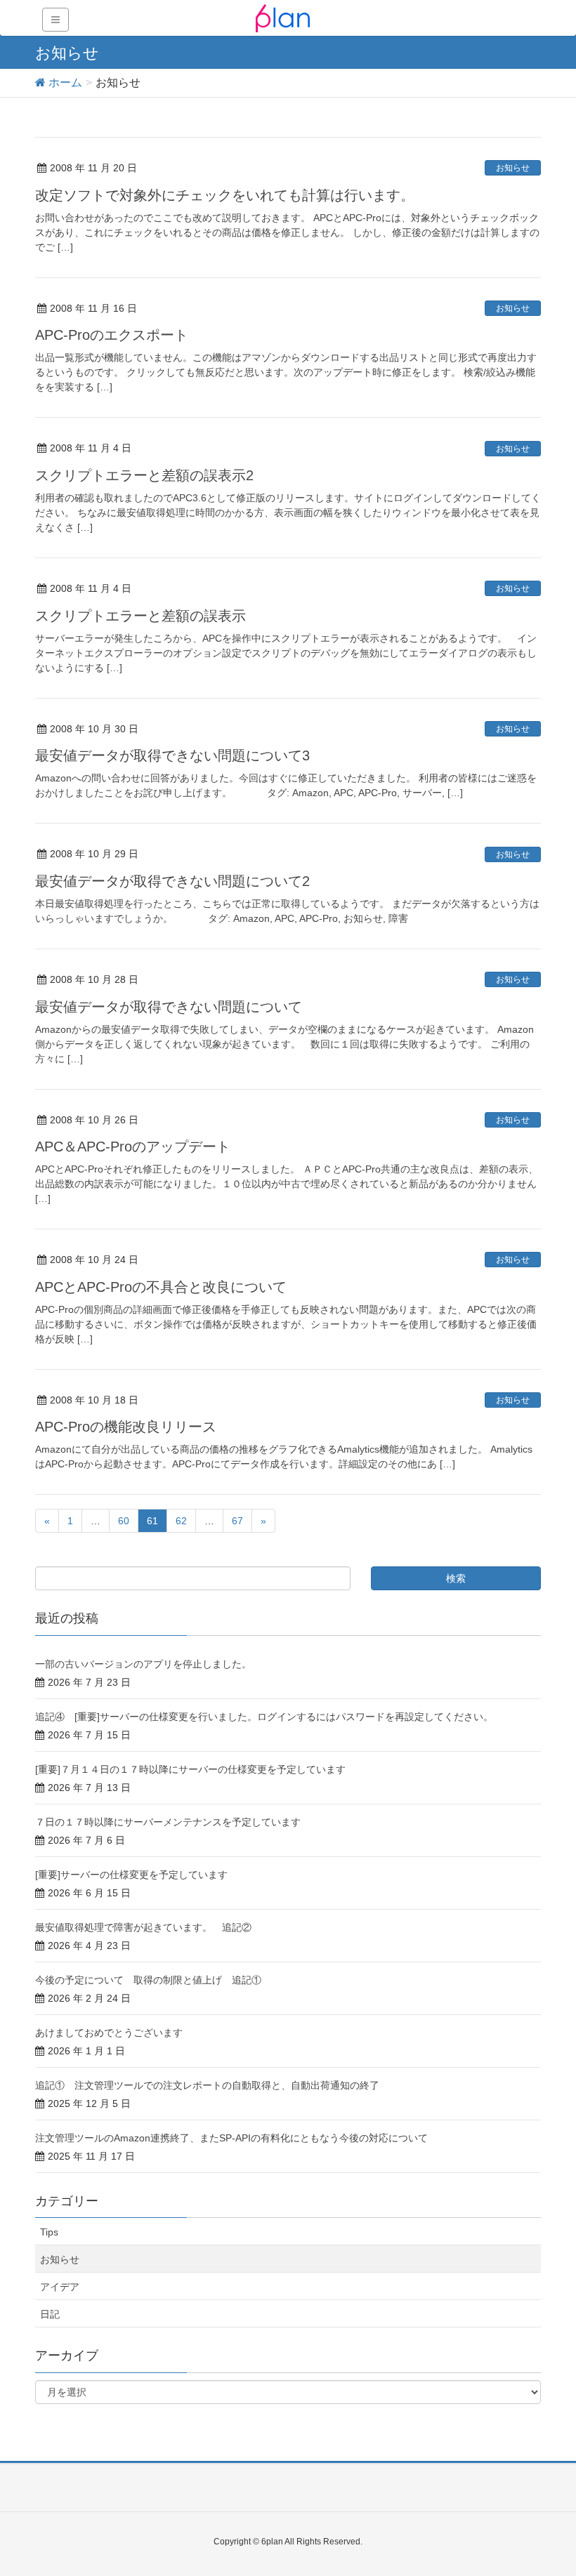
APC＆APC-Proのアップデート (133, 1147)
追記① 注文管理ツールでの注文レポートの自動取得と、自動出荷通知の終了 (207, 2085)
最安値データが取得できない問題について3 (172, 755)
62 (181, 1521)
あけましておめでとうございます (109, 2033)
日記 (50, 2314)
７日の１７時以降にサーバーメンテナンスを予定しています (168, 1822)
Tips (49, 2232)
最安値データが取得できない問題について (169, 1007)
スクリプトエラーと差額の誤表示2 (144, 475)
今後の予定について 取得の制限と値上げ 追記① (148, 1980)
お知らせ (513, 168)
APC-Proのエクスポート (112, 335)
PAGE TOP (548, 2486)
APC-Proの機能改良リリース (126, 1427)
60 (124, 1521)
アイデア (60, 2287)
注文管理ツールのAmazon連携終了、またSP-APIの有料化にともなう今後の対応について (231, 2138)
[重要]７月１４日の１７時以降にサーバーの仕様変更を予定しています (190, 1769)
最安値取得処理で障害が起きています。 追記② (143, 1927)
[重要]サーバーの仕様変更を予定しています (131, 1875)
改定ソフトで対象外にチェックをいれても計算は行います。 (225, 195)
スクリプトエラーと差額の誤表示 (140, 616)
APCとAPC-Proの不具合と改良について (161, 1287)
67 (237, 1521)
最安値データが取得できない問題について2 (172, 881)
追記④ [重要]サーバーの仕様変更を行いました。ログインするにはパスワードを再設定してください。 (264, 1717)
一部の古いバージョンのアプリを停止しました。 (143, 1664)
